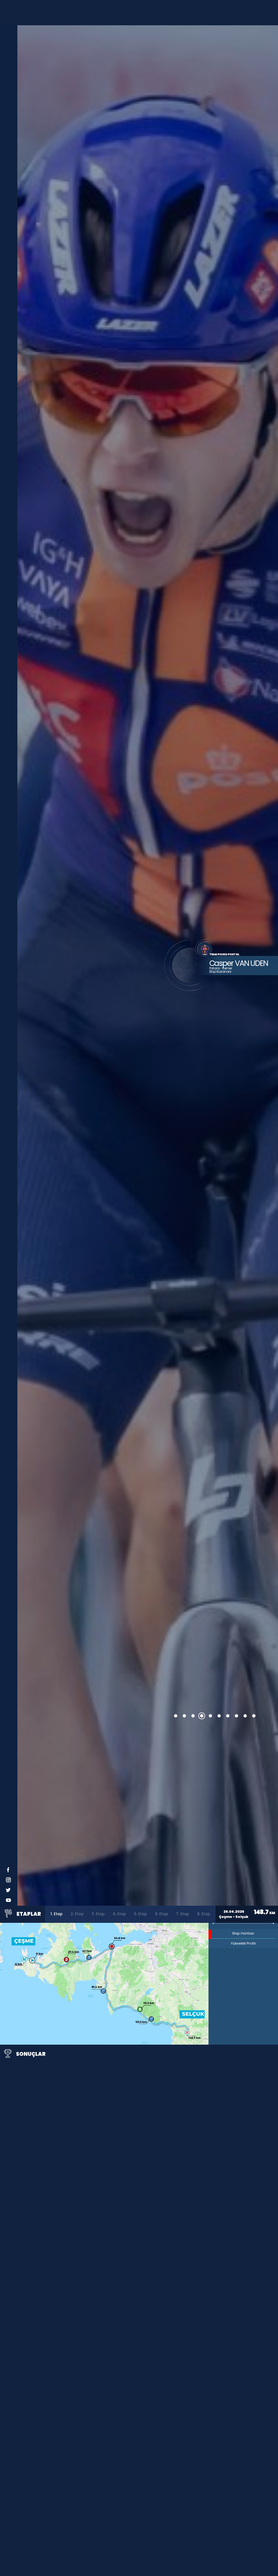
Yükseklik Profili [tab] (243, 1943)
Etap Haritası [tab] (243, 1933)
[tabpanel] (148, 965)
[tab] (56, 1914)
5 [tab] (210, 1716)
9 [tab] (245, 1716)
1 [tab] (176, 1716)
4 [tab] (202, 1716)
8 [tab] (236, 1716)
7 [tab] (228, 1716)
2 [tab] (184, 1716)
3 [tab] (193, 1716)
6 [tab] (219, 1716)
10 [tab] (254, 1716)
